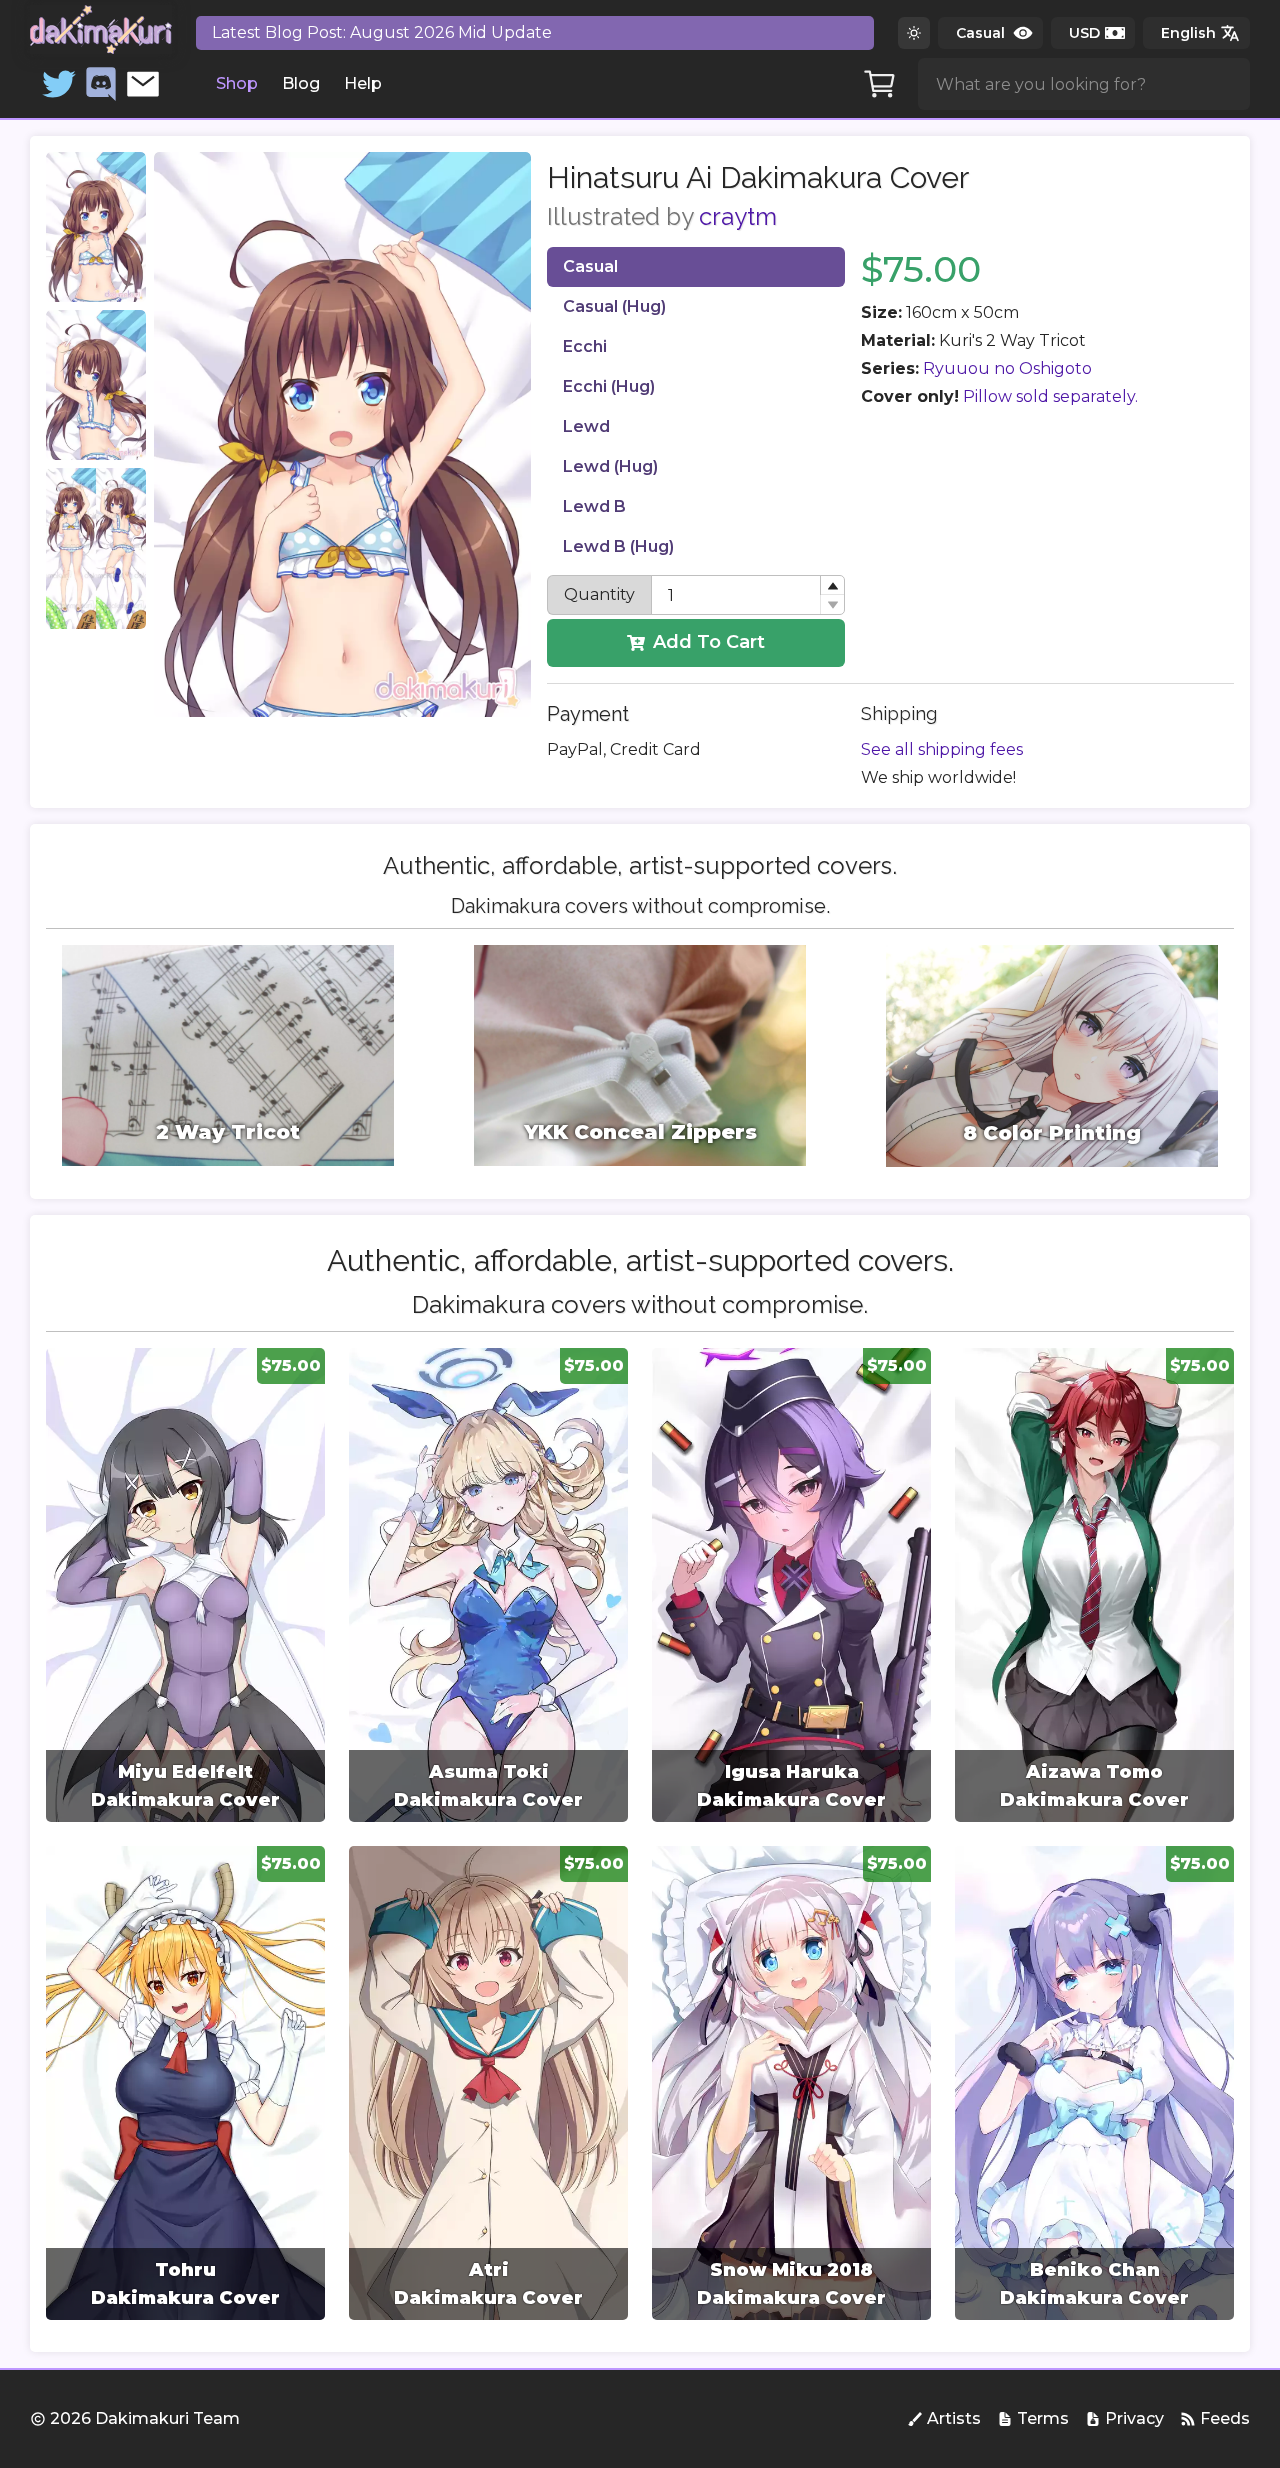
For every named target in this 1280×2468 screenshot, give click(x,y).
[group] (185, 1585)
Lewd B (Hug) (618, 546)
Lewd (586, 426)
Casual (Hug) (614, 306)
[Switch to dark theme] (914, 33)
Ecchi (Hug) (609, 386)
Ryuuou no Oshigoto (1007, 368)
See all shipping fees (942, 749)
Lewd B (594, 506)
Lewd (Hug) (610, 466)
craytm (738, 216)
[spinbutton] (748, 595)
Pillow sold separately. (1050, 396)
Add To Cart (709, 642)
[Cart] (880, 84)
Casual (590, 266)
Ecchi (585, 346)
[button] (832, 585)
